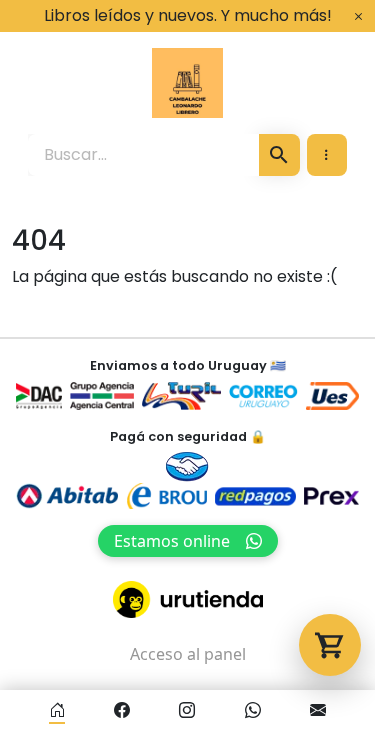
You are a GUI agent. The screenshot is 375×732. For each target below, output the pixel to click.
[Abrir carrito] (330, 645)
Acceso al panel (188, 654)
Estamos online (172, 541)
